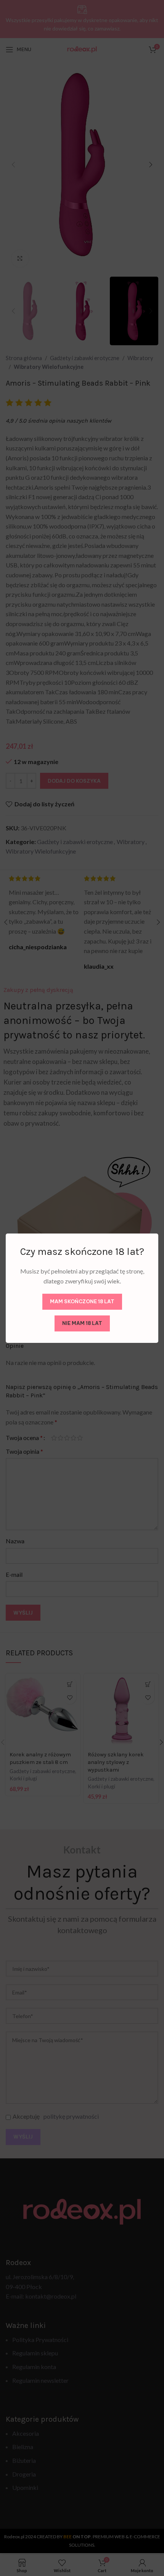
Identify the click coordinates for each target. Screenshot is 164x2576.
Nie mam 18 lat (82, 1323)
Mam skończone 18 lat (82, 1301)
